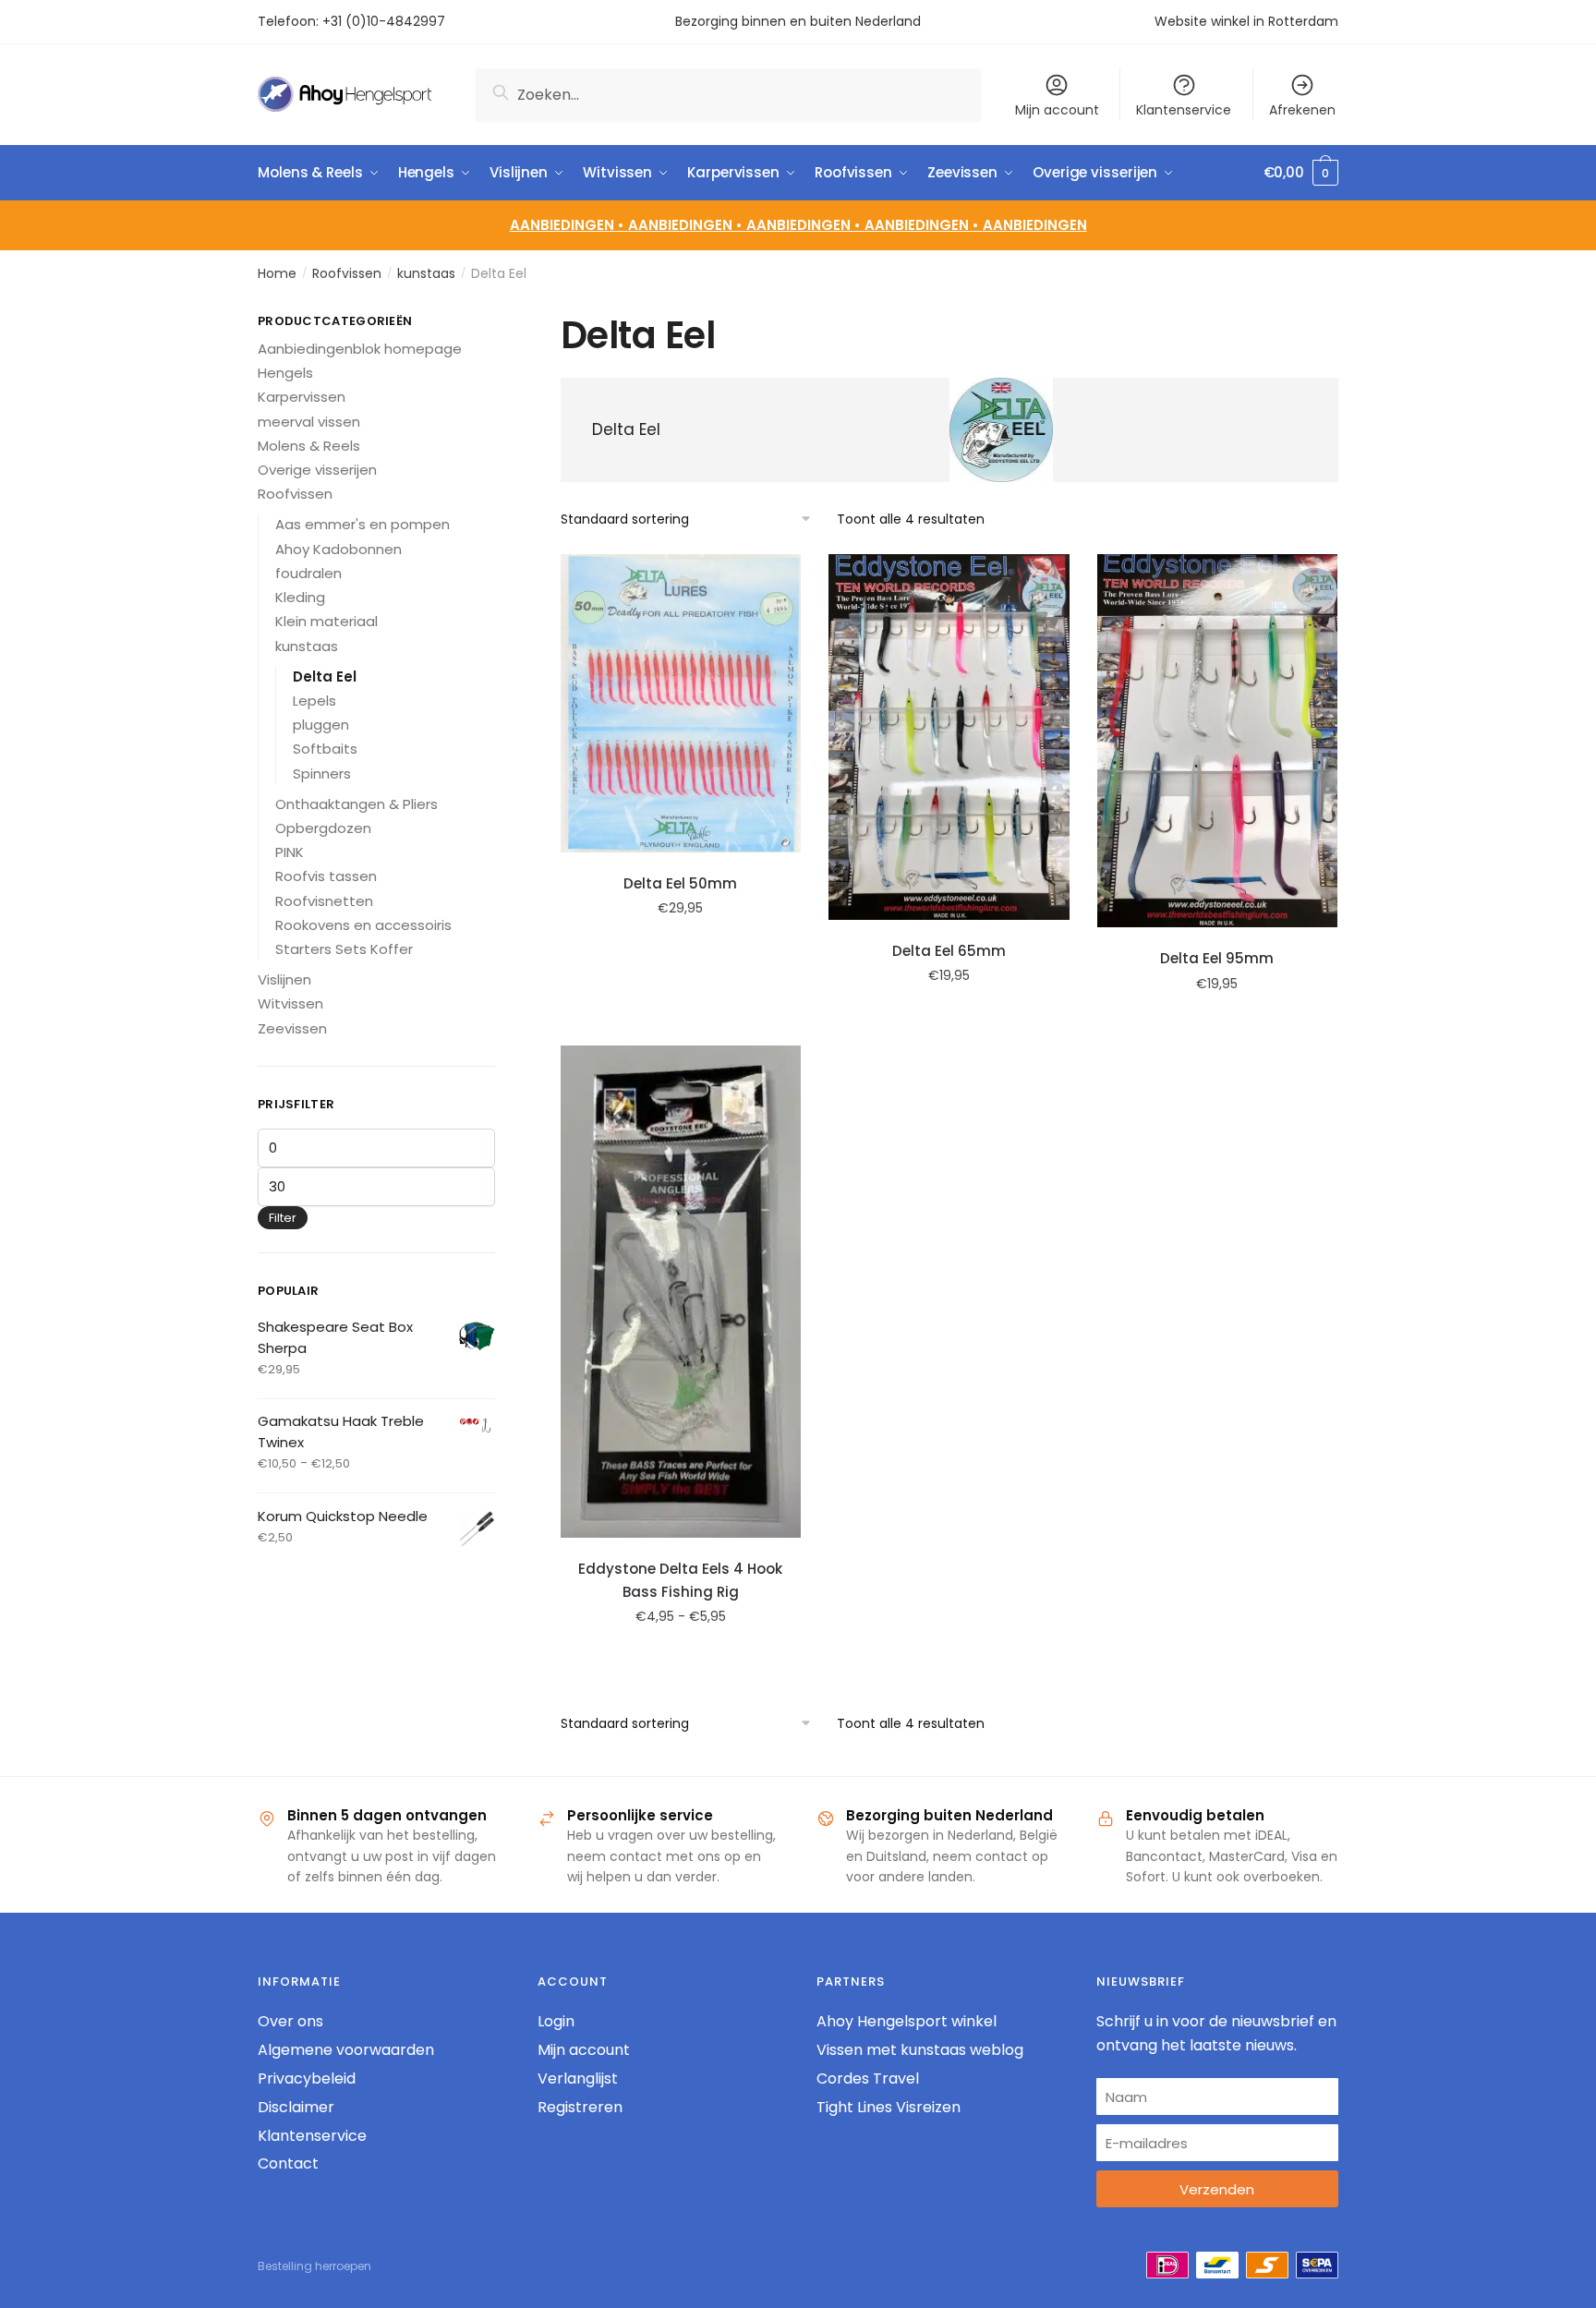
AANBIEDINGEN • (687, 225)
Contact (288, 2163)
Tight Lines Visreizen (889, 2107)
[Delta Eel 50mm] (681, 703)
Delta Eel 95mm (1217, 958)
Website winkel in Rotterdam (1246, 21)
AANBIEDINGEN (1035, 225)
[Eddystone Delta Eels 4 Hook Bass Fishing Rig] (681, 1292)
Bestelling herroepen (314, 2266)
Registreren (580, 2107)
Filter (283, 1218)
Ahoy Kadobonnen (339, 549)
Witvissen (290, 1003)
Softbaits (325, 749)
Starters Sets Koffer (344, 949)
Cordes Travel (868, 2078)
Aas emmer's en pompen (363, 524)
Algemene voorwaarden (346, 2050)
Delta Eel (325, 677)
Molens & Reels (309, 446)
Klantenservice (1184, 110)
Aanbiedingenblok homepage (360, 349)
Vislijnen (284, 979)
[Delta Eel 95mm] (1218, 741)
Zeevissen (292, 1028)
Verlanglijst (578, 2078)
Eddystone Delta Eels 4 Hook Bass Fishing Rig (680, 1580)
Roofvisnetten (324, 901)
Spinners (322, 773)
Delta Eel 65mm (949, 951)
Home (277, 273)
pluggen (321, 725)
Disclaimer (296, 2107)
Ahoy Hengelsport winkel (907, 2021)
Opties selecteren (681, 1024)
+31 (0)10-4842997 (386, 21)
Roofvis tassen (326, 876)
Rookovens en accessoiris (363, 925)
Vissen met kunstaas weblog (920, 2050)
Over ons (290, 2021)
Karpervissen (302, 397)
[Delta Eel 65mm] (949, 737)
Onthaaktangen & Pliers (357, 804)
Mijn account (1057, 110)
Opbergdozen (323, 828)
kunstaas (426, 273)
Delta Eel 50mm (680, 883)
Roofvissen (347, 273)
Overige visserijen (317, 470)
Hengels (285, 373)
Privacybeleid (307, 2078)
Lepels (314, 701)
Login (556, 2021)
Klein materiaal (326, 621)
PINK (290, 852)
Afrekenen (1302, 110)
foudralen (308, 573)
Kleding (300, 597)
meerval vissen (309, 422)
